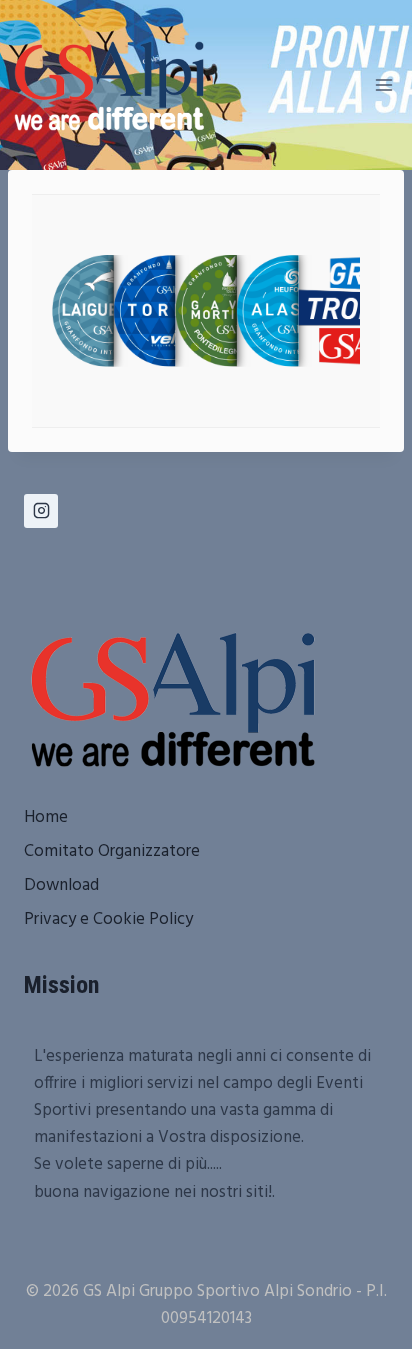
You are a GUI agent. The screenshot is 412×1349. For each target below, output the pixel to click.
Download (61, 885)
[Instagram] (41, 511)
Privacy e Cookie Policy (108, 919)
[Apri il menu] (383, 84)
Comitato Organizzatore (112, 851)
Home (46, 817)
